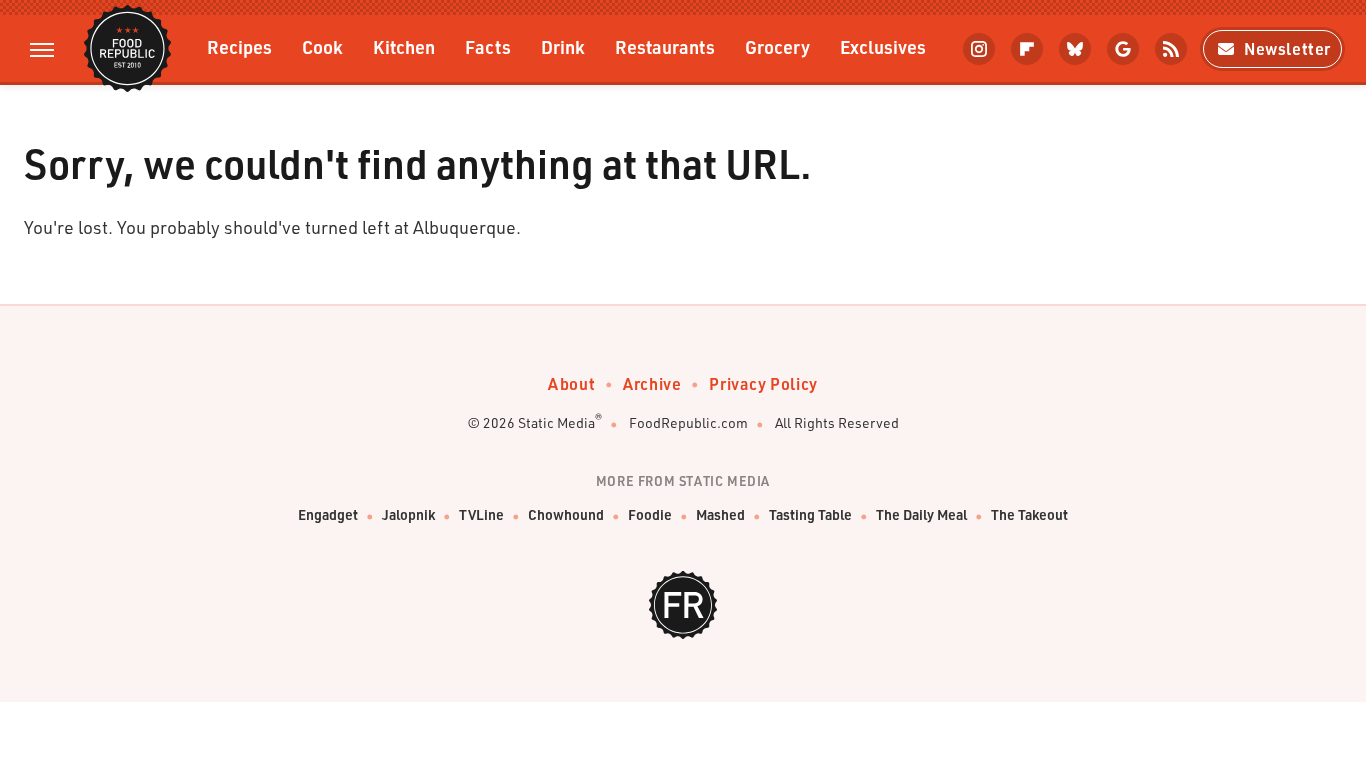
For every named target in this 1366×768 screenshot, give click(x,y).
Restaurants (665, 46)
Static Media (556, 422)
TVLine (481, 514)
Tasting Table (810, 514)
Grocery (777, 46)
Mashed (720, 514)
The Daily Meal (921, 514)
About (571, 383)
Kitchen (404, 46)
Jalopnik (408, 514)
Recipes (239, 46)
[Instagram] (979, 49)
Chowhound (566, 514)
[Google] (1123, 49)
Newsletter (1287, 48)
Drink (563, 46)
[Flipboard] (1027, 49)
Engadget (328, 514)
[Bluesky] (1075, 49)
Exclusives (883, 46)
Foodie (650, 514)
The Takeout (1029, 514)
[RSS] (1171, 49)
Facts (488, 46)
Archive (652, 383)
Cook (322, 46)
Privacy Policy (763, 383)
